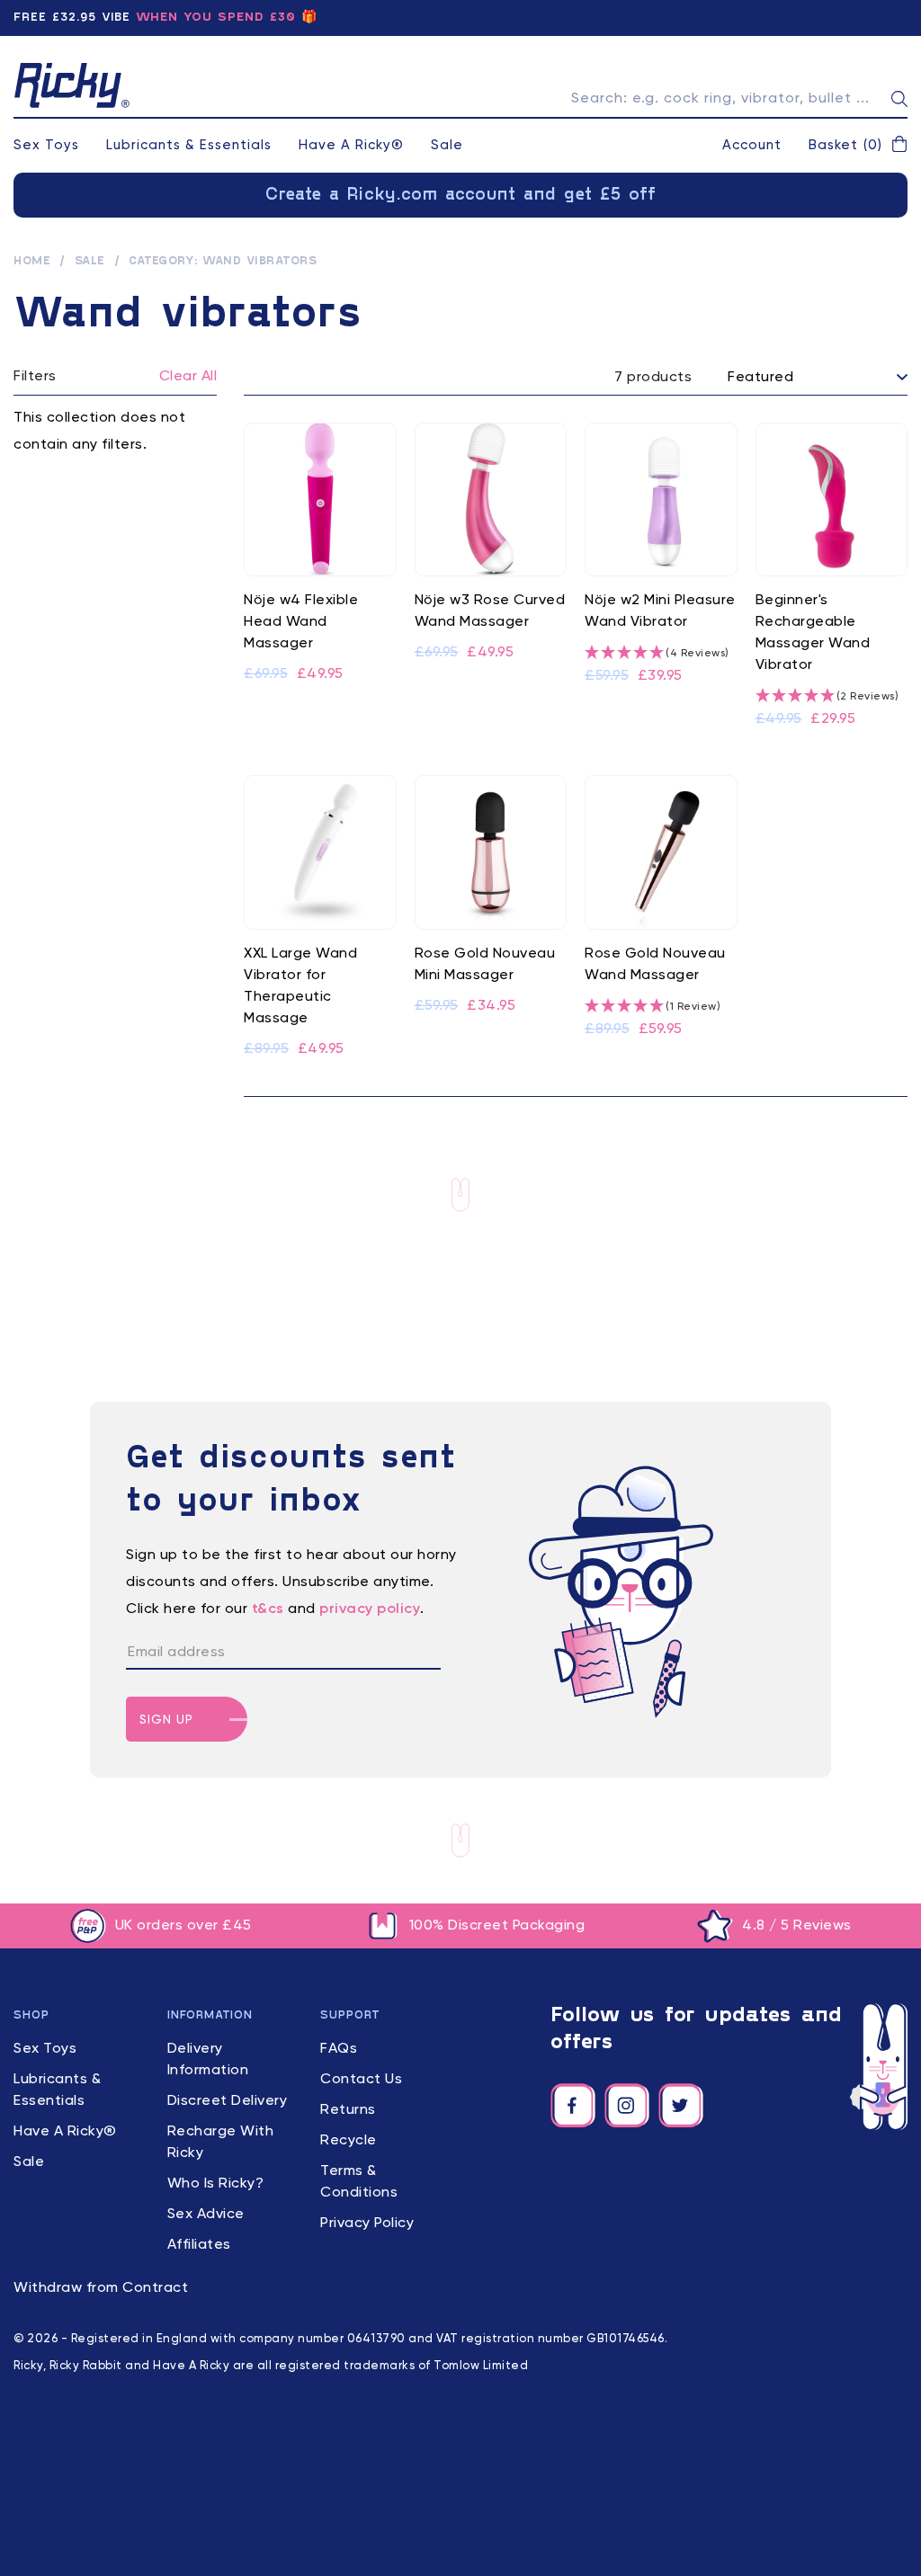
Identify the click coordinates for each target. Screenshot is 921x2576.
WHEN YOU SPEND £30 (216, 18)
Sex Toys (46, 145)
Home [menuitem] (32, 262)
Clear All (188, 377)
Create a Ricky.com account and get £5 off (461, 195)
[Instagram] (627, 2106)
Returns (348, 2110)
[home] (72, 85)
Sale (447, 145)
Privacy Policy (367, 2224)
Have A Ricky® (351, 145)
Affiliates (199, 2245)
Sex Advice (206, 2215)
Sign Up (166, 1720)
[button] (858, 146)
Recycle (349, 2141)
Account (752, 145)
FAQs (339, 2049)
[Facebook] (573, 2106)
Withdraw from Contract (101, 2288)
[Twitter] (681, 2106)
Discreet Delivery (228, 2101)
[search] (899, 99)
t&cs (268, 1609)
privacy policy (370, 1609)
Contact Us (361, 2080)
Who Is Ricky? (216, 2184)
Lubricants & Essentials (189, 145)
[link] (320, 577)
